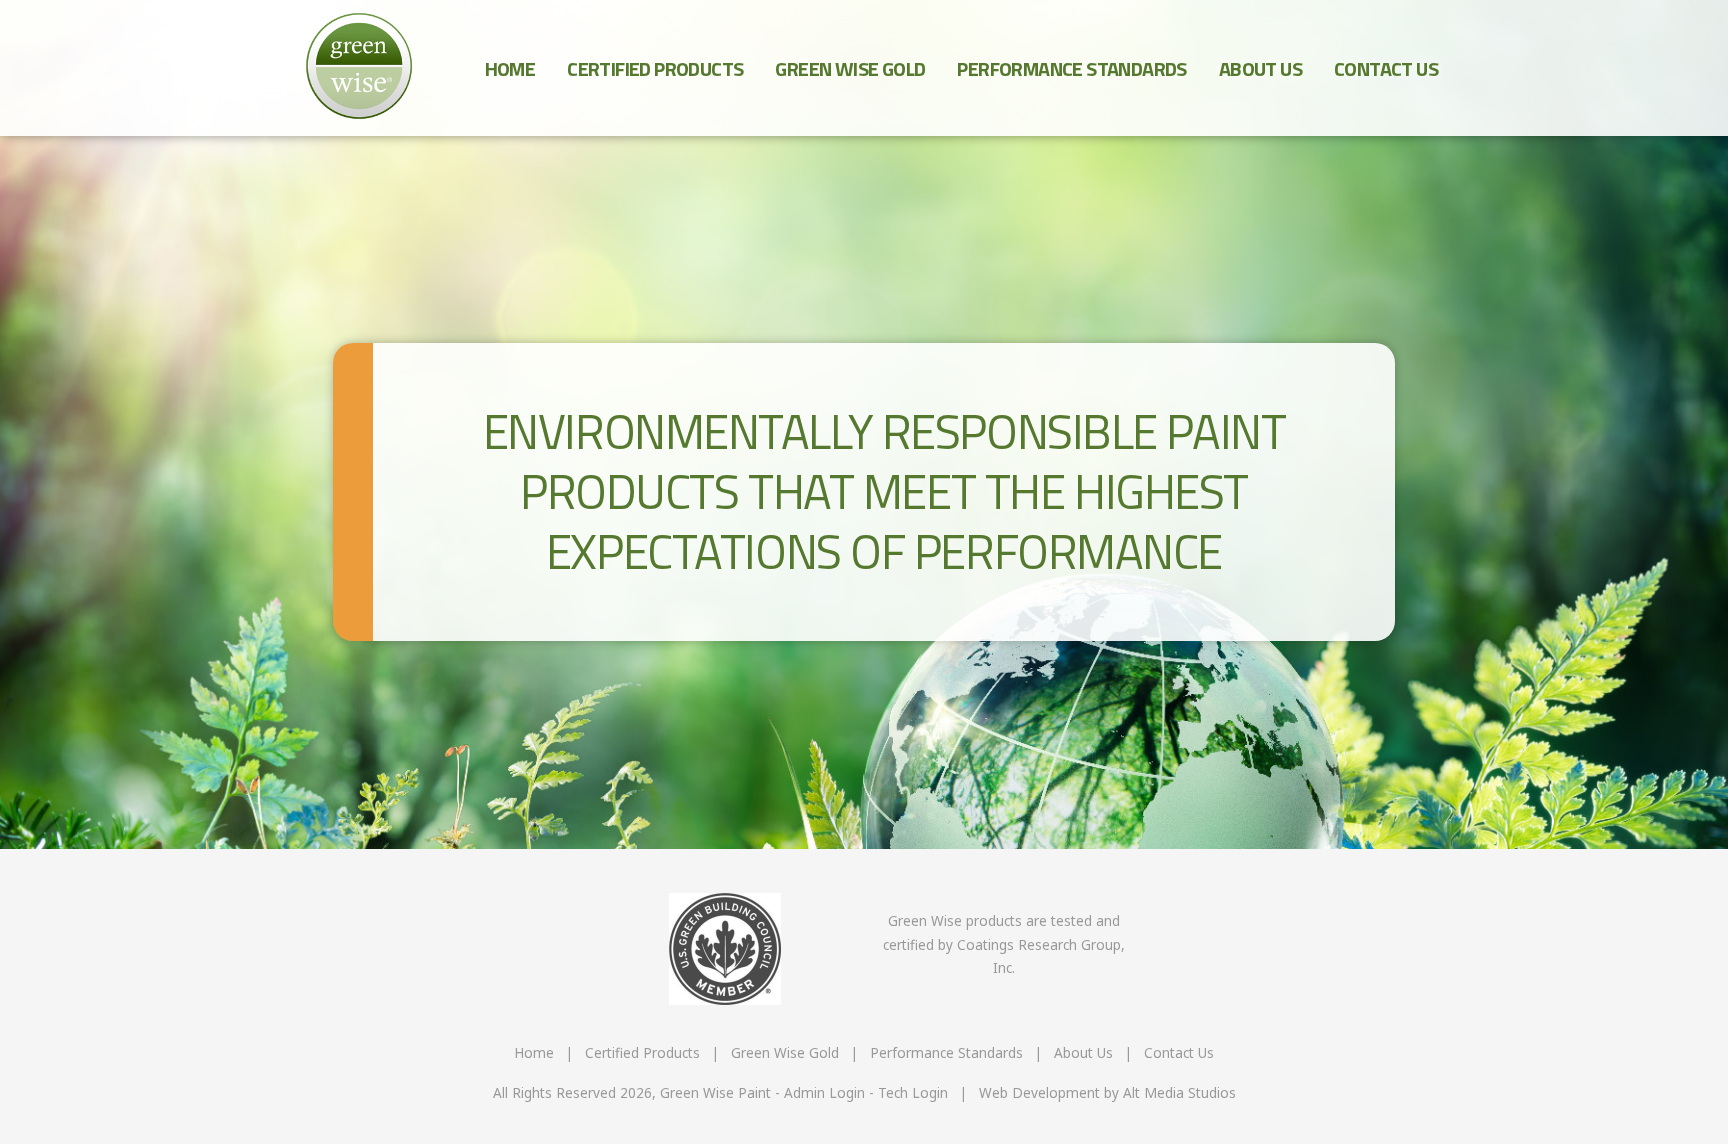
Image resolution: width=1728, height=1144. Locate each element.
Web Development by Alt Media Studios (1107, 1092)
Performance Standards (1071, 68)
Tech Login (913, 1092)
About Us (1260, 68)
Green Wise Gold (850, 68)
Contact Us (1386, 68)
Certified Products (655, 68)
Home (510, 68)
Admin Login (824, 1092)
